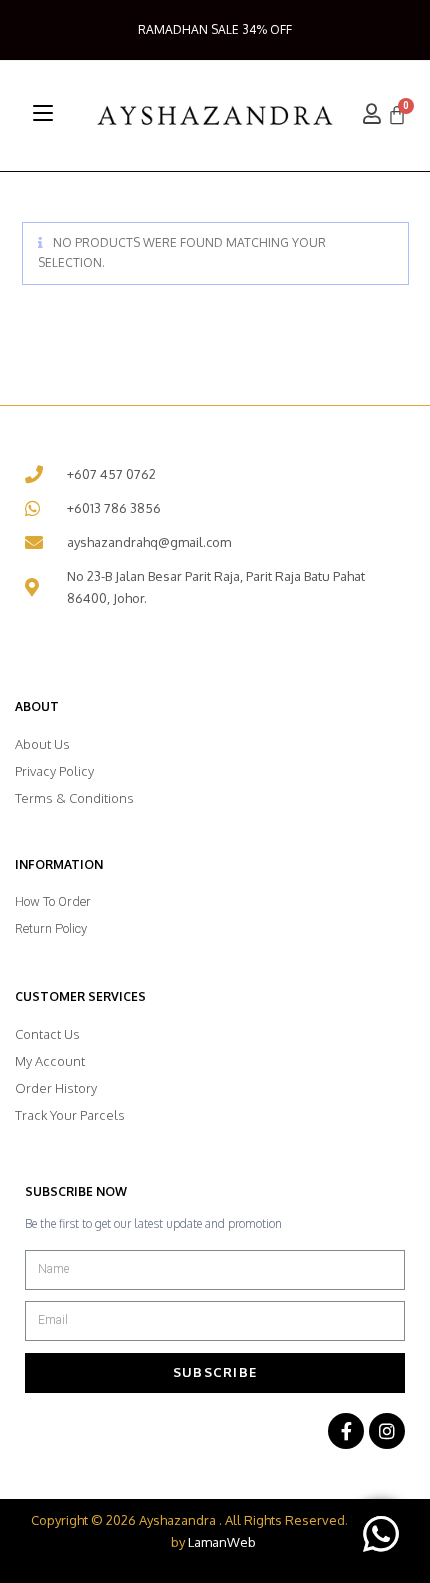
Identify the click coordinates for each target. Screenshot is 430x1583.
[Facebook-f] (346, 1431)
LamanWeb (222, 1542)
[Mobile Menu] (43, 113)
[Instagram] (387, 1431)
